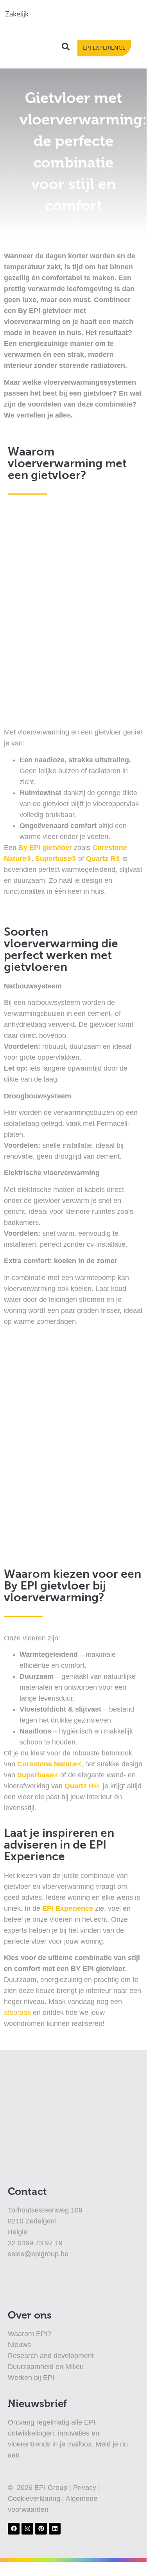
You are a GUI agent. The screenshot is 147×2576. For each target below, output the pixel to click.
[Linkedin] (55, 2529)
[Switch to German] (93, 14)
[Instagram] (27, 2529)
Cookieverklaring (35, 2499)
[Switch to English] (78, 14)
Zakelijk (17, 14)
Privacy (86, 2488)
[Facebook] (14, 2529)
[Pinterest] (41, 2529)
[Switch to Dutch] (63, 14)
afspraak (17, 2013)
